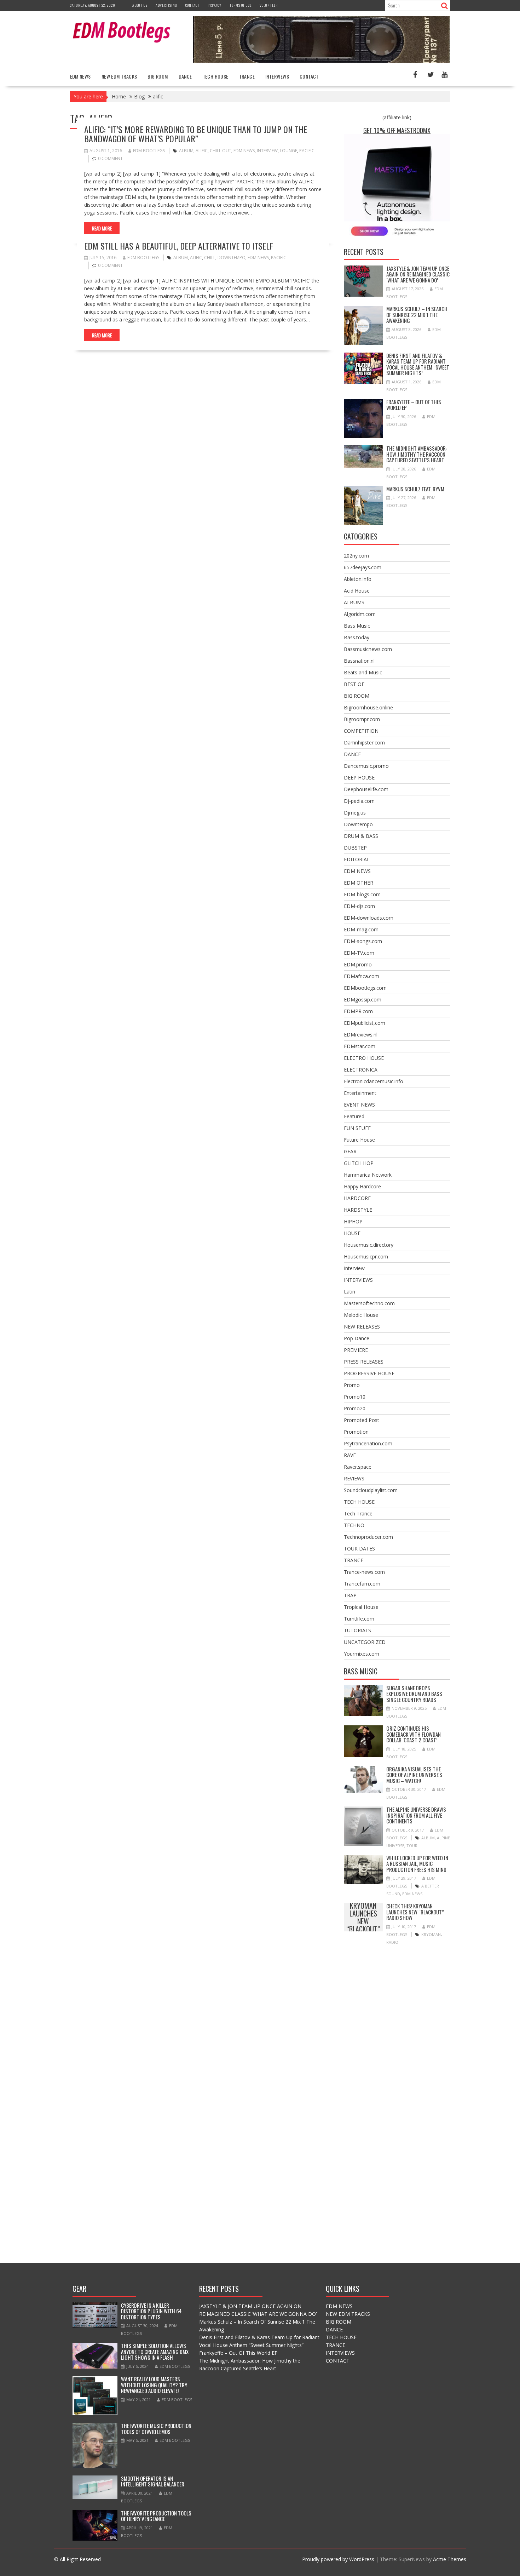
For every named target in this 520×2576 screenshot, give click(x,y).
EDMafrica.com (362, 976)
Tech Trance (358, 1513)
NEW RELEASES (362, 1327)
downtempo (232, 258)
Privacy (215, 5)
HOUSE (352, 1233)
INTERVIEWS (277, 76)
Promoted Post (362, 1420)
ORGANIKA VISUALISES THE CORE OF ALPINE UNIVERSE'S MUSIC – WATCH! (414, 1775)
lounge (288, 151)
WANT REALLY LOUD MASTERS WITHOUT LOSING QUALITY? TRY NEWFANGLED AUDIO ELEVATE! (154, 2385)
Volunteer (269, 5)
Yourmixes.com (362, 1654)
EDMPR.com (358, 1011)
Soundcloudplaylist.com (371, 1490)
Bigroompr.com (362, 719)
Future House (359, 1140)
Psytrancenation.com (368, 1443)
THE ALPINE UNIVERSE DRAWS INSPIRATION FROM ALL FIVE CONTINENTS (416, 1815)
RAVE (350, 1455)
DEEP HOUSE (359, 778)
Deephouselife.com (366, 789)
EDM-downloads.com (369, 918)
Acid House (357, 591)
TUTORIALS (357, 1630)
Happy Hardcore (362, 1186)
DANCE (185, 76)
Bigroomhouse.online (368, 707)
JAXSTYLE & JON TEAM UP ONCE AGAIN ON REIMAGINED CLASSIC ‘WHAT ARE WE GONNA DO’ (418, 274)
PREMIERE (356, 1350)
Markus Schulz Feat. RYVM (415, 489)
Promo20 (355, 1408)
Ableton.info (358, 579)
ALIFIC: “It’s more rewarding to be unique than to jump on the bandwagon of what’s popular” (196, 134)
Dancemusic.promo (366, 766)
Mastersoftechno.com (369, 1303)
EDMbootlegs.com (365, 988)
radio (392, 1942)
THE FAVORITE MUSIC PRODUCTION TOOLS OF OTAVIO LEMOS (156, 2429)
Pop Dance (357, 1338)
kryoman (431, 1934)
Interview (354, 1268)
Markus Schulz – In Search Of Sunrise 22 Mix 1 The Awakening (417, 315)
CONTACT (309, 76)
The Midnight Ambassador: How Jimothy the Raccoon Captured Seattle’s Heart (417, 454)
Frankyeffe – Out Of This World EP (414, 405)
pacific (307, 151)
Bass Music (357, 626)
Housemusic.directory (369, 1245)
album (186, 151)
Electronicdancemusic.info (374, 1081)
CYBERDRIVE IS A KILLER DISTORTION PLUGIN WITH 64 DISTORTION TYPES (151, 2311)
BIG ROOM (158, 76)
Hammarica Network (368, 1175)
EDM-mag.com (361, 929)
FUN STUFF (357, 1128)
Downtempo (358, 824)
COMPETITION (361, 731)
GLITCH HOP (359, 1163)
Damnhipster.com (364, 742)
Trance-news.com (364, 1572)
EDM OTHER (359, 883)
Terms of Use (241, 5)
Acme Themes (450, 2559)
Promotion (356, 1432)
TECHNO (354, 1525)
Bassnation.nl (359, 661)
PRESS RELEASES (364, 1362)
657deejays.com (363, 567)
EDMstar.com (360, 1046)
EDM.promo (358, 964)
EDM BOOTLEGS (149, 151)
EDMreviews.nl (361, 1035)
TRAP (350, 1595)
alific (202, 151)
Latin (349, 1292)
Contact (192, 5)
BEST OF (354, 684)
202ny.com (356, 556)
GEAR (350, 1151)
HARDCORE (357, 1198)
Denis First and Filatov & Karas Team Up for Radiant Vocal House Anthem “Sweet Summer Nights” (418, 364)
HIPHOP (353, 1221)
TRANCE (247, 76)
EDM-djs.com (359, 906)
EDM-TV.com (359, 953)
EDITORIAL (357, 859)
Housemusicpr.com (366, 1256)
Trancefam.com (362, 1584)
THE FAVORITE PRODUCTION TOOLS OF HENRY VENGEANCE (156, 2516)
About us (140, 5)
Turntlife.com (359, 1619)
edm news (244, 151)
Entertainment (360, 1093)
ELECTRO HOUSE (364, 1058)
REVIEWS (354, 1478)
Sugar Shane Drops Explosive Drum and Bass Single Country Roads (414, 1694)
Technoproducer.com (368, 1537)
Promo (352, 1385)
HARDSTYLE (358, 1210)
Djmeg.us (355, 813)
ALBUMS (354, 602)
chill (210, 258)
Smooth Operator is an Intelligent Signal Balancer (153, 2481)
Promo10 (355, 1397)
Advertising (166, 5)
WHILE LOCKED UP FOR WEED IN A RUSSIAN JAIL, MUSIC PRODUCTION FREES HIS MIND (417, 1864)
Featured (354, 1116)
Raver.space (358, 1467)
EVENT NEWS (359, 1105)
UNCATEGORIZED (365, 1642)
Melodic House (361, 1315)
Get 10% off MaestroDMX (397, 130)
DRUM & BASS (361, 836)
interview (267, 151)
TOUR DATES (359, 1549)
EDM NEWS (80, 76)
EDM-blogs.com (362, 894)
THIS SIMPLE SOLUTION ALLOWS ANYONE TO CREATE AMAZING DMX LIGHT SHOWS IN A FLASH (155, 2351)
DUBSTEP (355, 848)
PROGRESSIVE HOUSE (369, 1373)
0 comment (110, 158)
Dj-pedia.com (359, 801)
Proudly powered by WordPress (338, 2559)
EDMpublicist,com (365, 1023)
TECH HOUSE (216, 76)
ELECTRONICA (361, 1070)
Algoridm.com (360, 614)
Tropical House (361, 1607)
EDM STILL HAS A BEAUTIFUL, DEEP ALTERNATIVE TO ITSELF (179, 246)
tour (412, 1846)
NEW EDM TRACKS (119, 76)
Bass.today (357, 637)
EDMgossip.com (363, 999)
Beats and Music (363, 672)
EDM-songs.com (363, 941)
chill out (221, 151)
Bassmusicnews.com (368, 649)
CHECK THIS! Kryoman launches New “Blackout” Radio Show (363, 1917)
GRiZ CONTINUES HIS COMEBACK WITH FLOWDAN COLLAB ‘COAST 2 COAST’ (414, 1734)
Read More (102, 228)
